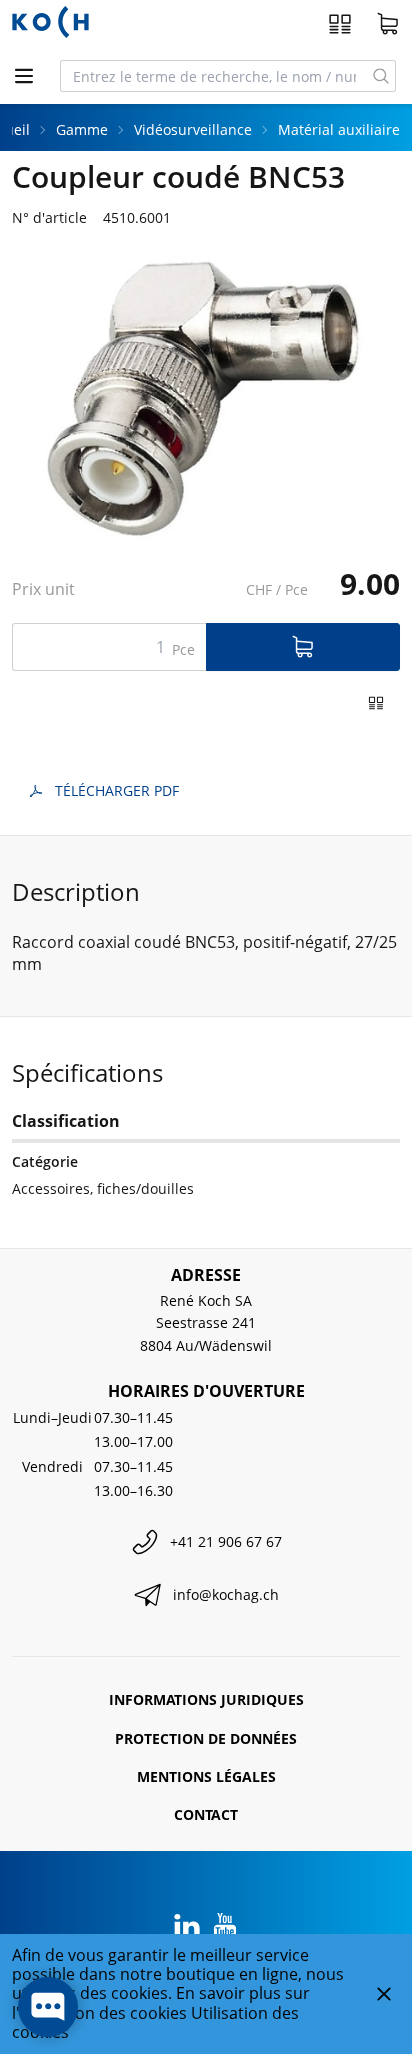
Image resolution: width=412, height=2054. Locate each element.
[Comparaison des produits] (340, 24)
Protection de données (206, 1738)
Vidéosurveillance (193, 129)
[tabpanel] (206, 399)
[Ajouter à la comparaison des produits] (376, 703)
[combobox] (214, 76)
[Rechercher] (381, 76)
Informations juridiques (206, 1699)
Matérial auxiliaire (339, 129)
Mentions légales (206, 1776)
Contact (206, 1814)
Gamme (82, 129)
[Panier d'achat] (388, 24)
